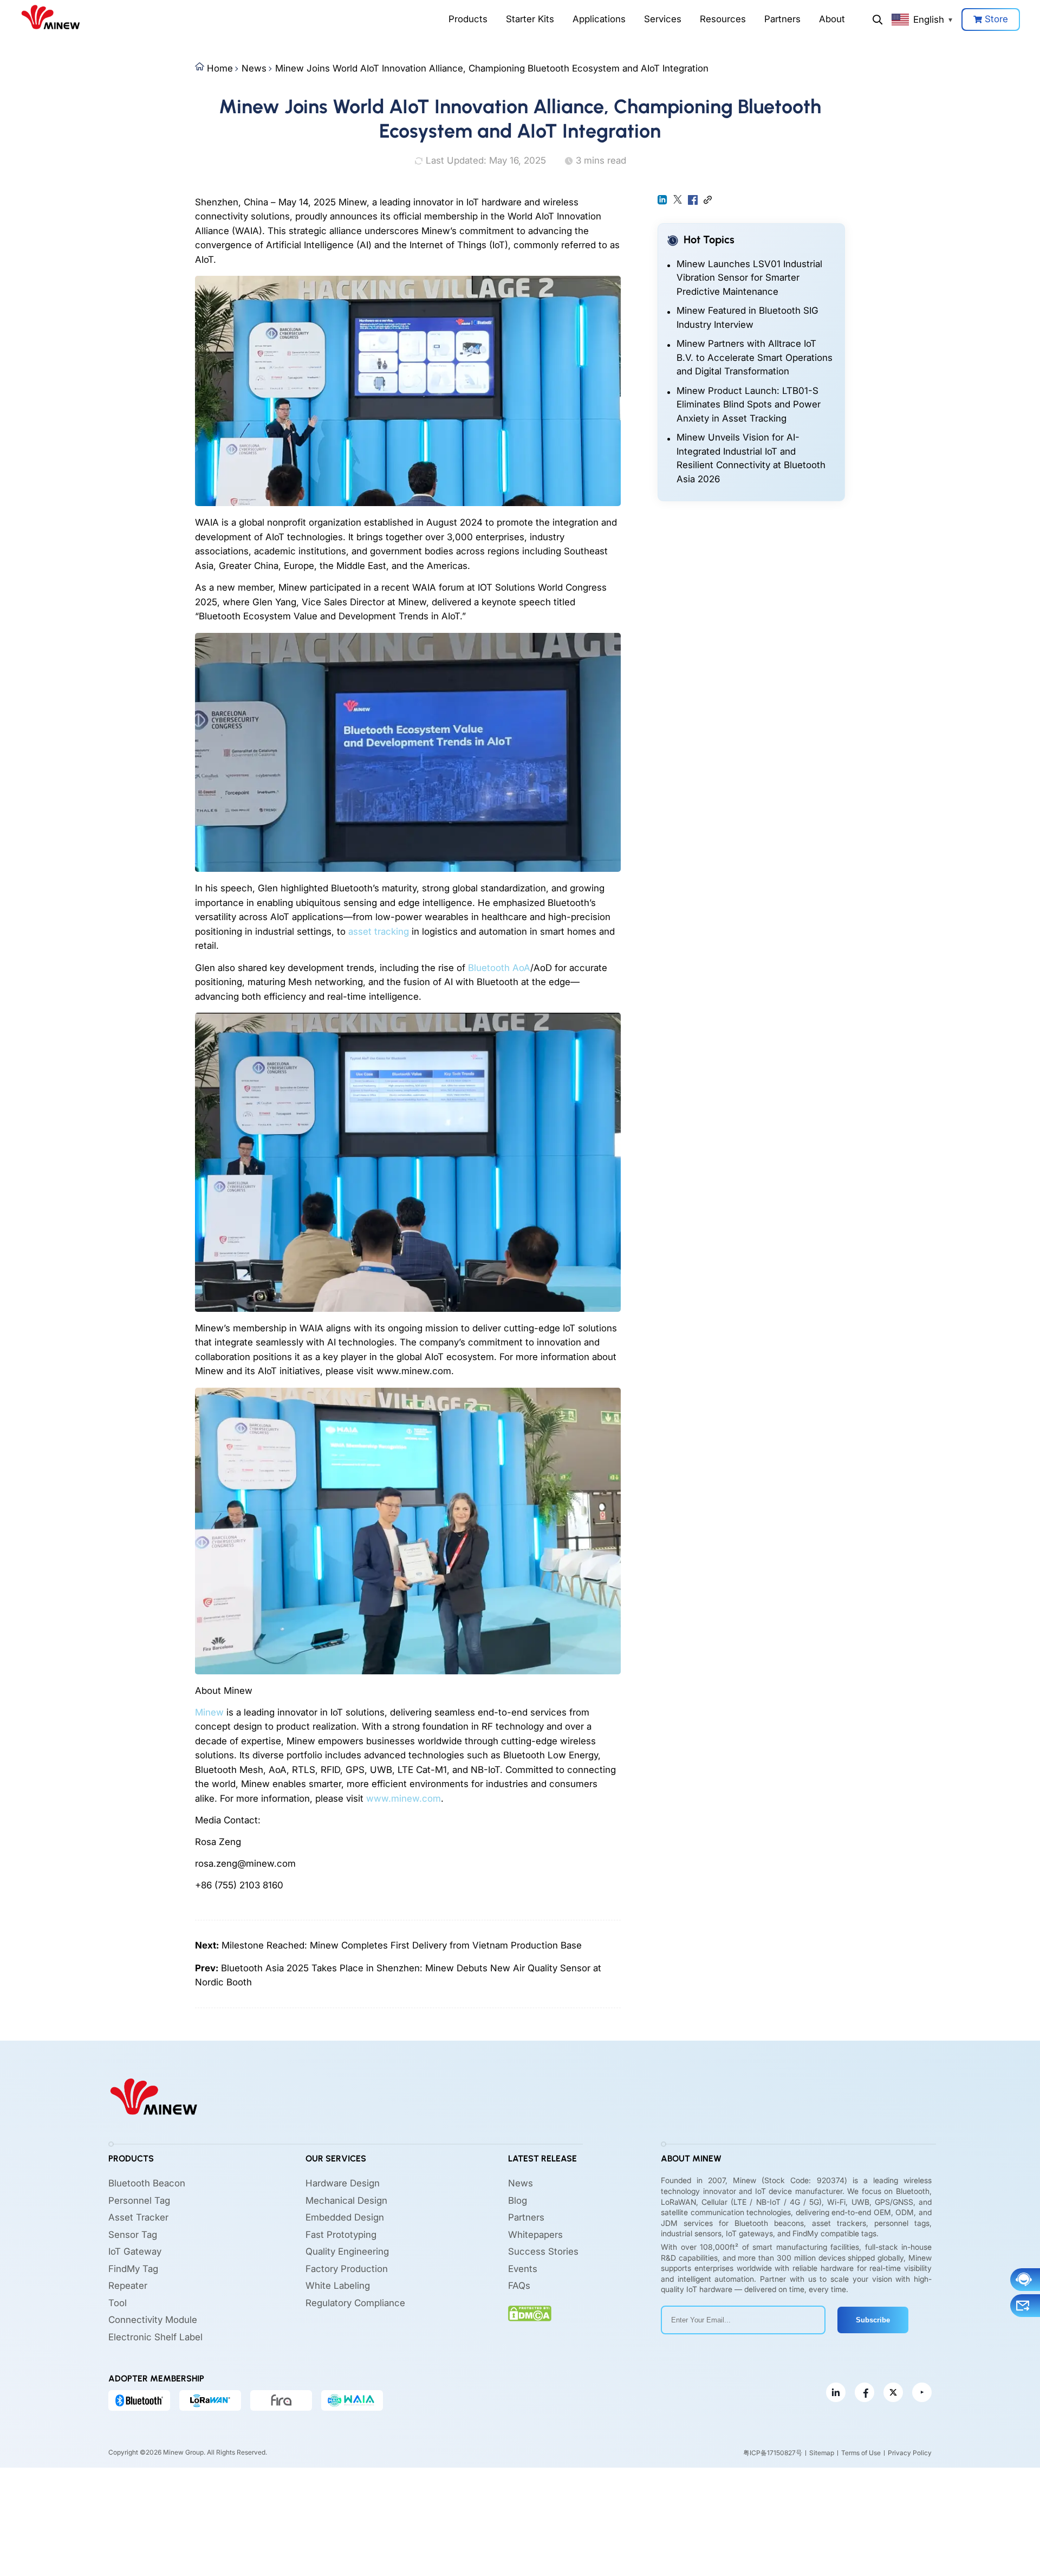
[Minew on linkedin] (836, 2392)
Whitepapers (535, 2235)
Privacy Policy (910, 2453)
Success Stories (543, 2251)
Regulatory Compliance (355, 2303)
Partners (782, 19)
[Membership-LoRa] (210, 2400)
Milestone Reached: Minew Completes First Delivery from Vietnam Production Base (402, 1945)
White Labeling (338, 2286)
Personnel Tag (139, 2200)
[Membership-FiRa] (281, 2400)
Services (663, 19)
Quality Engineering (347, 2251)
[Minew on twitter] (893, 2392)
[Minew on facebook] (864, 2392)
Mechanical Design (346, 2200)
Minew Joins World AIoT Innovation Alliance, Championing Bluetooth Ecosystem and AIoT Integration (492, 68)
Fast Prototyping (341, 2235)
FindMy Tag (133, 2269)
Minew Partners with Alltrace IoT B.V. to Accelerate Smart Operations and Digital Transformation (755, 357)
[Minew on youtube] (922, 2392)
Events (523, 2269)
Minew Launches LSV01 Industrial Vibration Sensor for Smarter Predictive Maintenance (749, 278)
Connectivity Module (153, 2320)
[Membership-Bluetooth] (139, 2400)
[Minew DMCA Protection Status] (530, 2313)
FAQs (519, 2286)
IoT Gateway (135, 2251)
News (254, 68)
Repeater (128, 2286)
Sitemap (822, 2453)
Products (468, 19)
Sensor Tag (133, 2235)
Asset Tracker (138, 2217)
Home (220, 68)
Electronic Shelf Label (155, 2337)
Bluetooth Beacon (147, 2183)
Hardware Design (343, 2183)
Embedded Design (345, 2217)
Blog (518, 2200)
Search (877, 20)
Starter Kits (530, 19)
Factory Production (347, 2269)
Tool (118, 2303)
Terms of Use (861, 2453)
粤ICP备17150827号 (773, 2453)
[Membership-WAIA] (352, 2400)
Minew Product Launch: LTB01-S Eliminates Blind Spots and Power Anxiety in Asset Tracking (749, 404)
